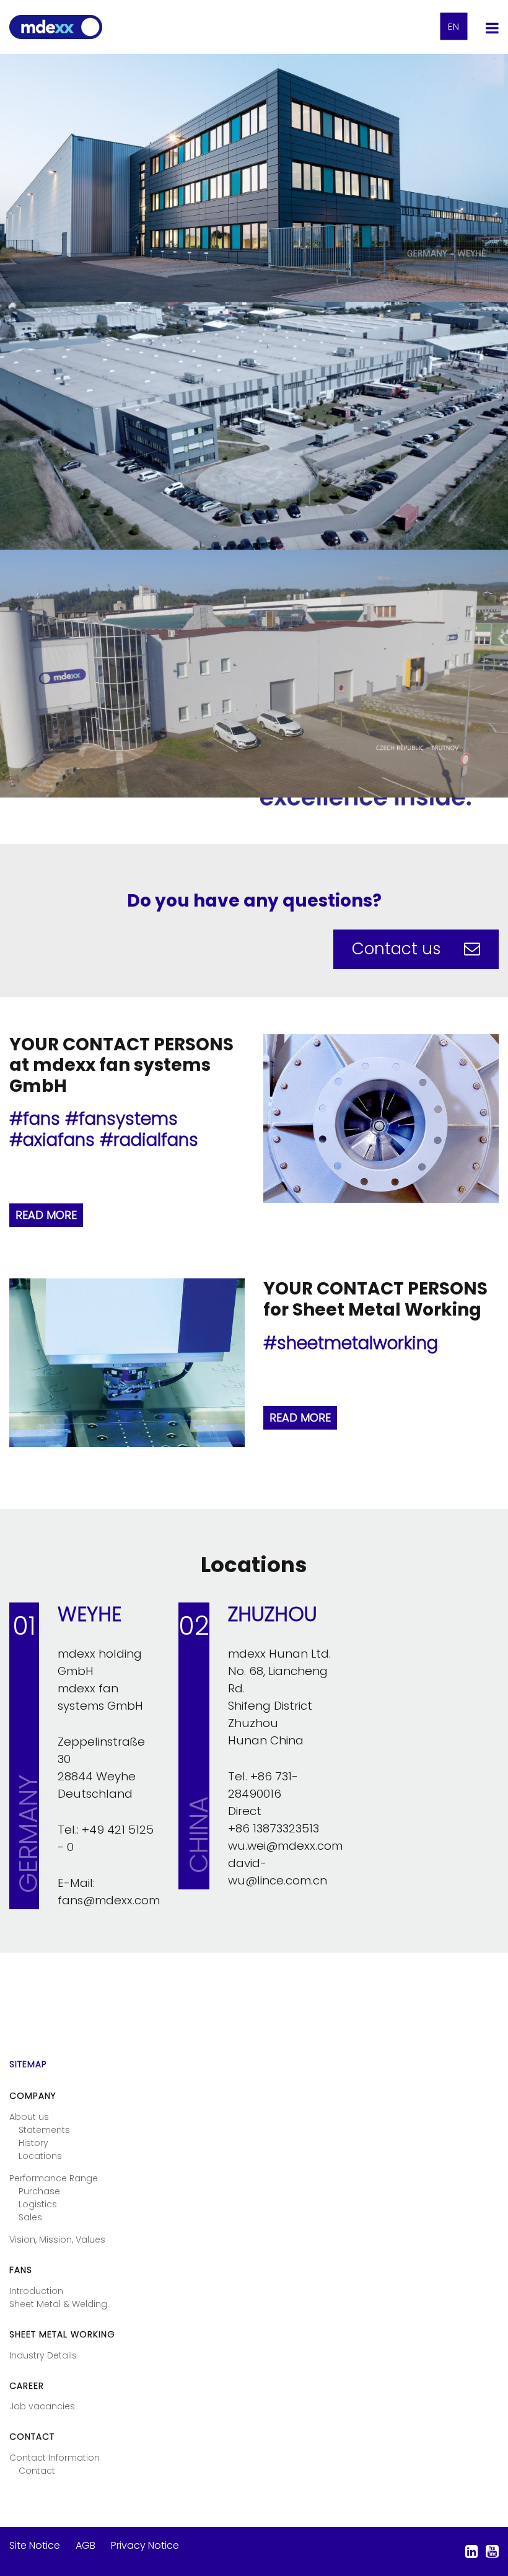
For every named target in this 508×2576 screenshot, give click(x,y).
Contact (37, 2471)
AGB (85, 2545)
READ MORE (46, 1215)
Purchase (39, 2191)
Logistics (38, 2204)
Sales (30, 2217)
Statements (44, 2130)
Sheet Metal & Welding (58, 2304)
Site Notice (35, 2545)
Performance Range (54, 2178)
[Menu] (492, 28)
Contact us (399, 949)
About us (29, 2117)
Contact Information (55, 2458)
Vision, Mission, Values (57, 2240)
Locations (40, 2156)
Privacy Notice (145, 2545)
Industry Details (43, 2355)
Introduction (36, 2291)
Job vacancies (42, 2406)
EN (454, 27)
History (33, 2143)
